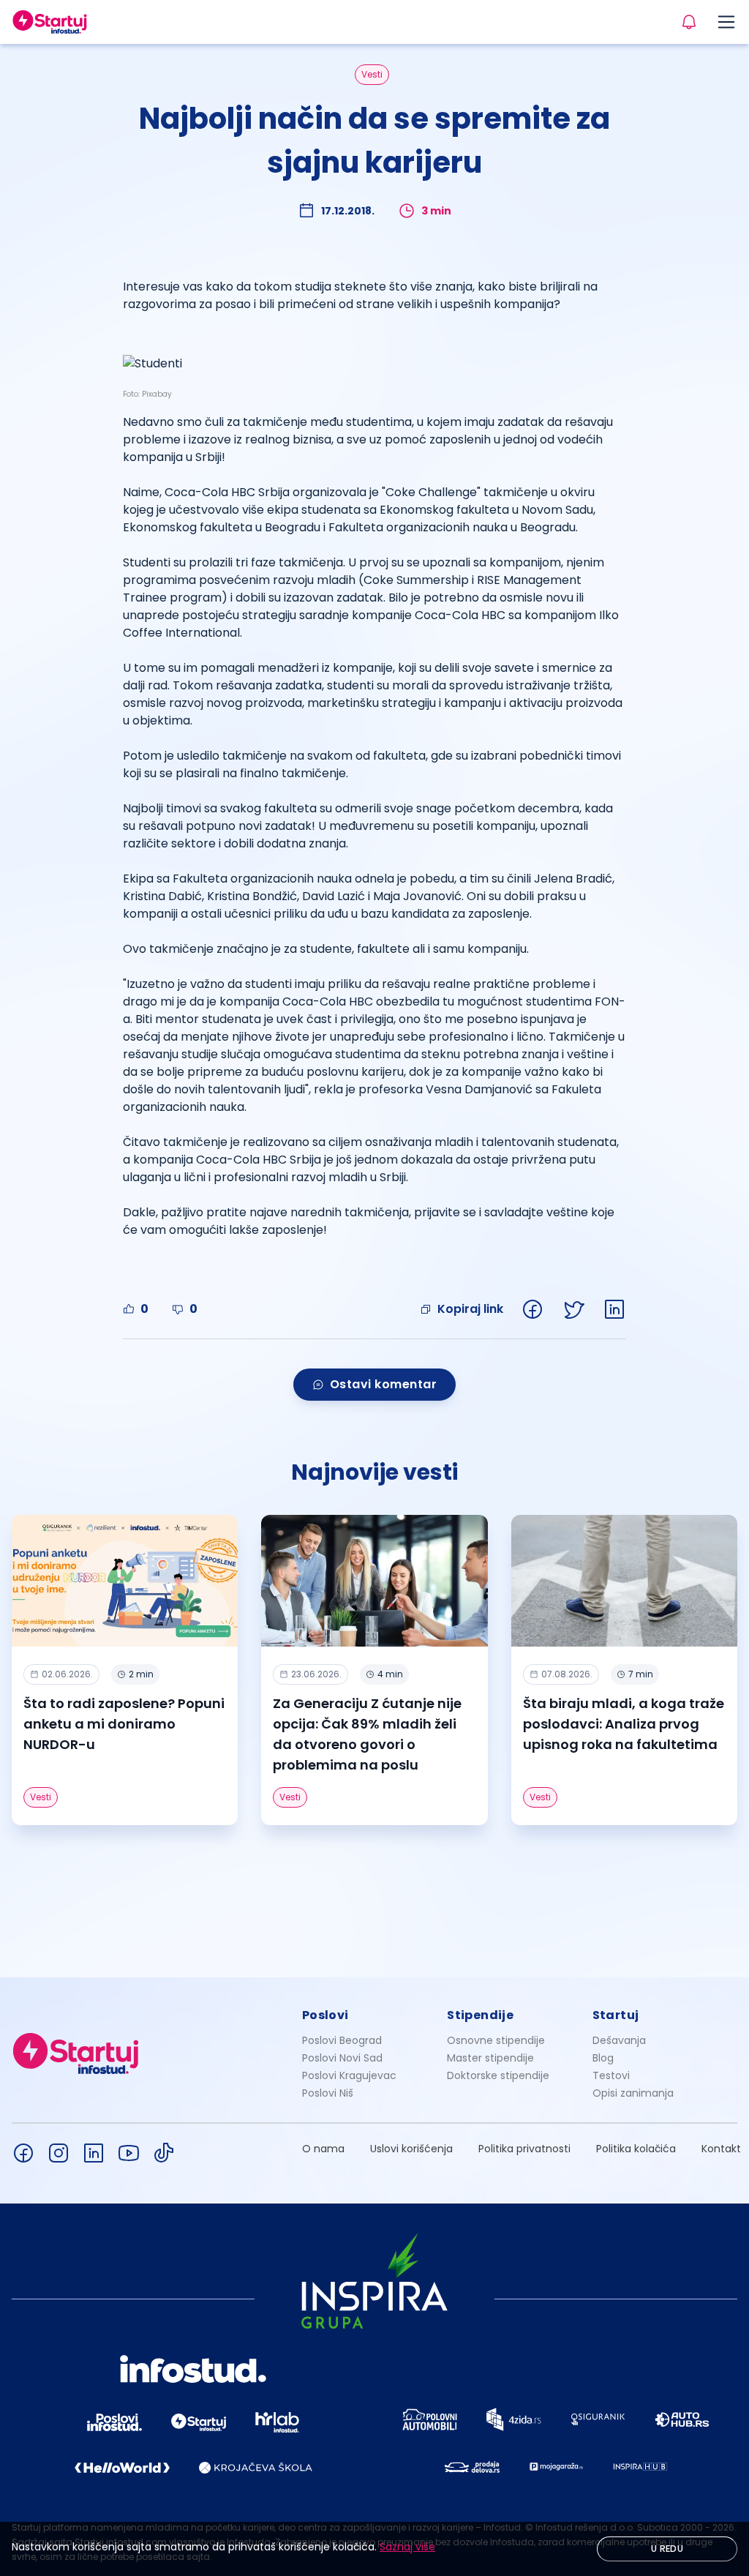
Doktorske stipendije (498, 2075)
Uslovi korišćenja (411, 2149)
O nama (323, 2149)
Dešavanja (619, 2040)
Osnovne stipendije (496, 2040)
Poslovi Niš (328, 2093)
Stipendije (480, 2015)
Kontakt (721, 2149)
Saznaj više (407, 2547)
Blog (603, 2058)
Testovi (611, 2075)
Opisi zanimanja (633, 2093)
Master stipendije (490, 2058)
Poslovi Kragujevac (349, 2075)
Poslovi (325, 2015)
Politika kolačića (636, 2149)
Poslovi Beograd (342, 2040)
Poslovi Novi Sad (342, 2058)
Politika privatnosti (524, 2149)
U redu (667, 2549)
